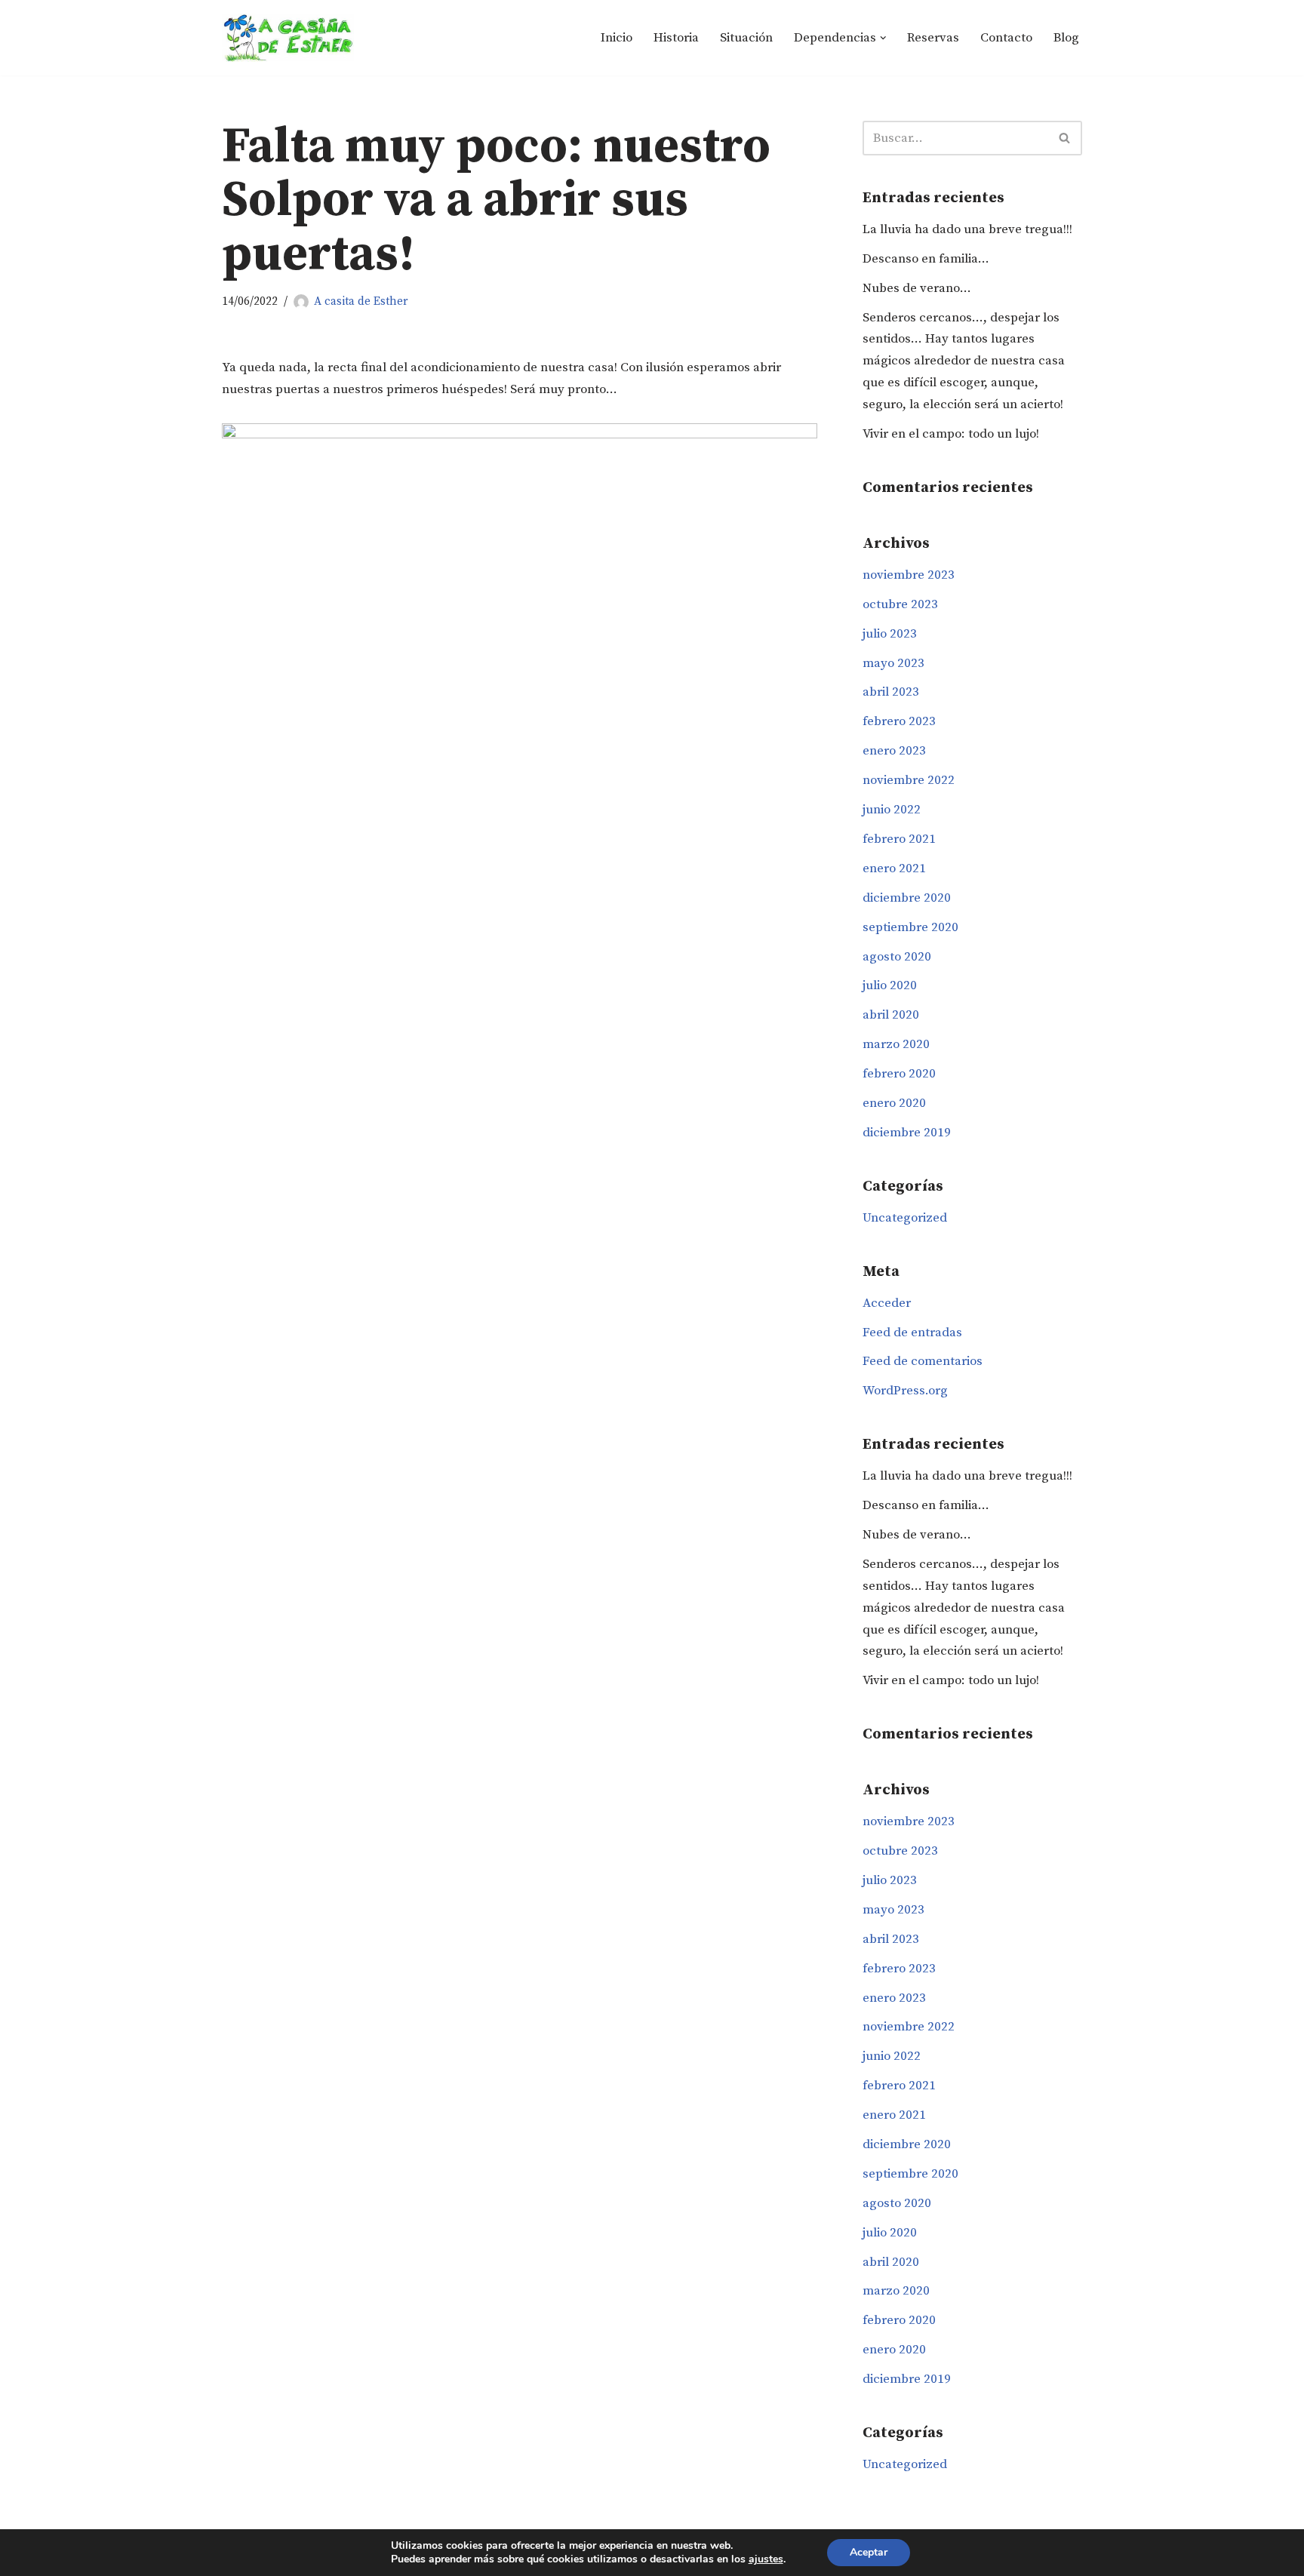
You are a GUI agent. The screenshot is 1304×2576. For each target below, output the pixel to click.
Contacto (1006, 38)
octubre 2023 (900, 604)
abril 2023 (891, 692)
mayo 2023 (893, 663)
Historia (676, 38)
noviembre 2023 (909, 575)
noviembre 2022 (909, 780)
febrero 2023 (899, 721)
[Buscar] (1065, 138)
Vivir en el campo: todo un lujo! (951, 434)
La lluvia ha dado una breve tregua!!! (967, 229)
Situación (746, 38)
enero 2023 (894, 751)
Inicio (617, 38)
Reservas (933, 38)
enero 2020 (894, 1103)
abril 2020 (891, 1015)
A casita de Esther (361, 301)
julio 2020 (890, 985)
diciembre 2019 (907, 1133)
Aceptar (869, 2552)
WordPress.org (905, 1391)
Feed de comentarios (923, 1361)
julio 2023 (890, 634)
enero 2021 (894, 868)
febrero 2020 (899, 1074)
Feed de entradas (912, 1333)
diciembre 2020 (907, 898)
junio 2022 (892, 810)
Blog (1066, 38)
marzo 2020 (896, 1044)
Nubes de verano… (917, 288)
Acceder (887, 1303)
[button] (883, 38)
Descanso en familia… (926, 259)
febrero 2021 (899, 839)
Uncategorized (905, 1218)
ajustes (766, 2559)
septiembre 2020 (910, 927)
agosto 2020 (897, 957)
